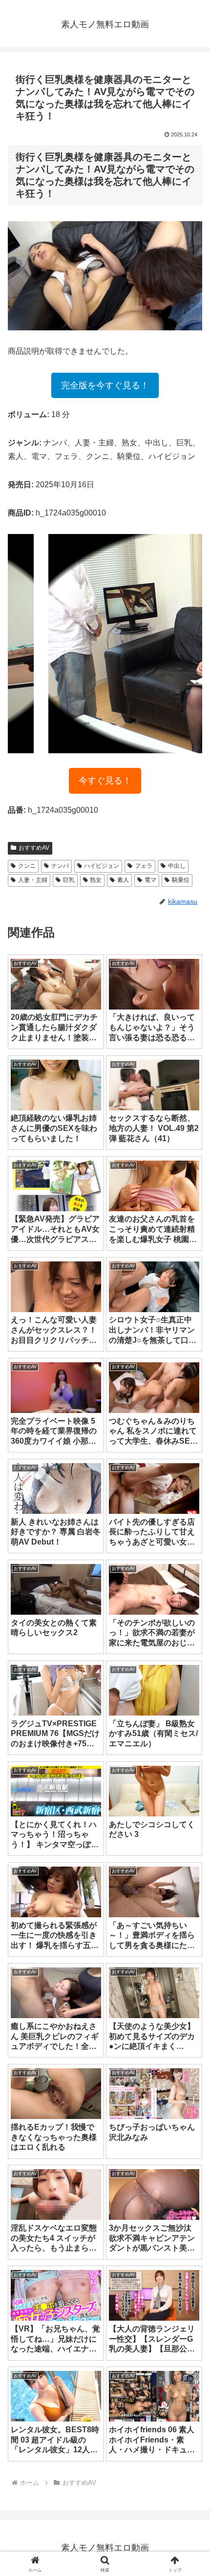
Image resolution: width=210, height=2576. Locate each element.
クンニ (27, 866)
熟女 (96, 880)
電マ (150, 880)
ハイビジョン (102, 866)
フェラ (144, 866)
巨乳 (69, 880)
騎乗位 (181, 880)
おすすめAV (34, 848)
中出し (177, 866)
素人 (123, 880)
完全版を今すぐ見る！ (105, 385)
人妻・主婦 (33, 880)
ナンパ (60, 866)
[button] (190, 1706)
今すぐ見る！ (105, 781)
